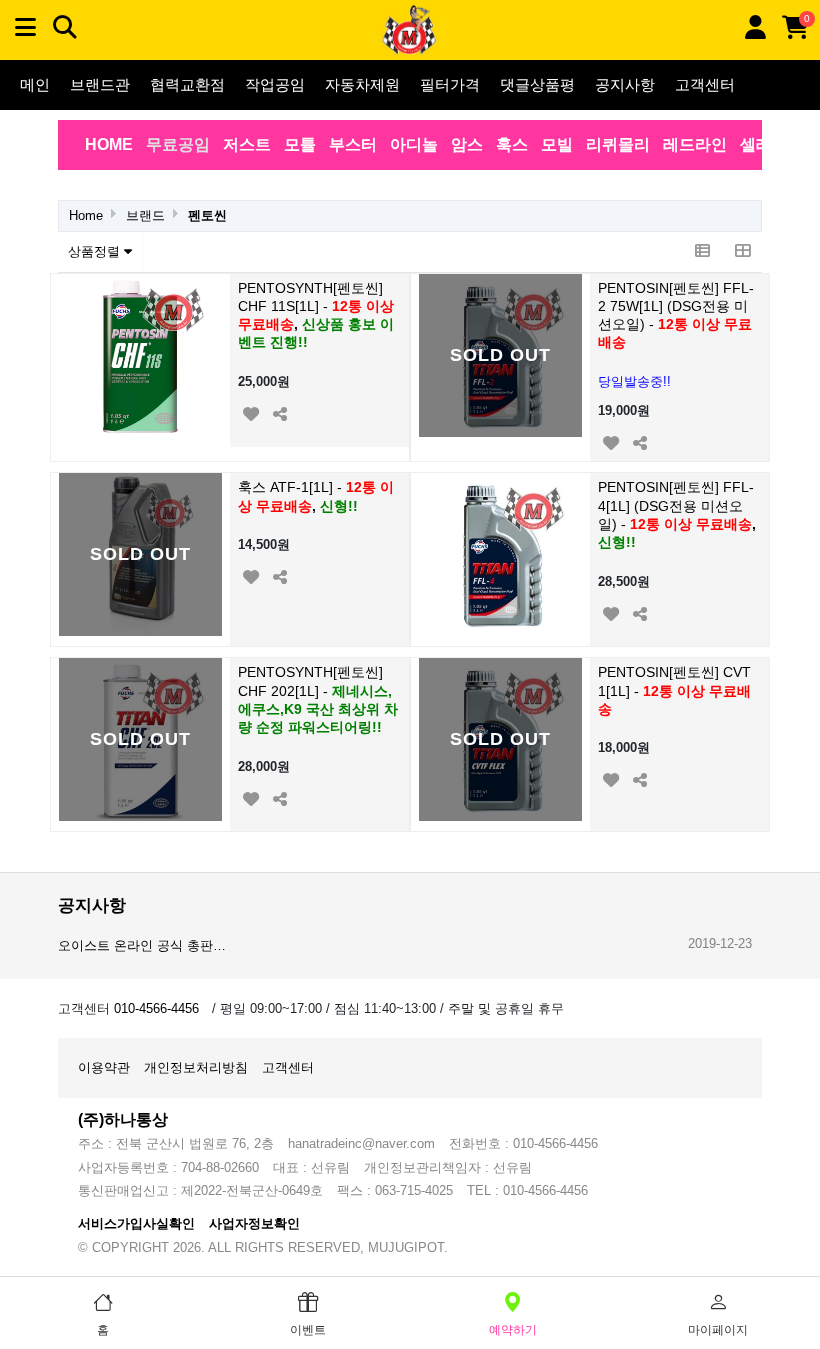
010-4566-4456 (156, 1008)
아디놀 (414, 144)
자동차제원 (362, 84)
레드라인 (695, 144)
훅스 (512, 144)
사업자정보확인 (254, 1223)
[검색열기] (65, 27)
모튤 (300, 144)
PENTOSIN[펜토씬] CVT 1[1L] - (674, 690)
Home (86, 215)
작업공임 (275, 84)
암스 (467, 144)
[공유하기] (279, 412)
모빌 (557, 144)
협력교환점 (187, 84)
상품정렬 (96, 251)
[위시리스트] (250, 412)
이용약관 (104, 1067)
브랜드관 (100, 84)
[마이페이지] (755, 27)
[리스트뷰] (702, 252)
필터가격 (450, 84)
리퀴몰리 (618, 144)
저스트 (247, 144)
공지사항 (625, 84)
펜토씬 (207, 215)
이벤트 (308, 1330)
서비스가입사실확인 (136, 1223)
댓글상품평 (537, 84)
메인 (35, 84)
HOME (109, 144)
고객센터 (705, 84)
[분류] (25, 27)
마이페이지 (718, 1330)
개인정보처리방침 (196, 1067)
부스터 (353, 144)
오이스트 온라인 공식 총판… (142, 945)
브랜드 (145, 215)
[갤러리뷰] (742, 252)
